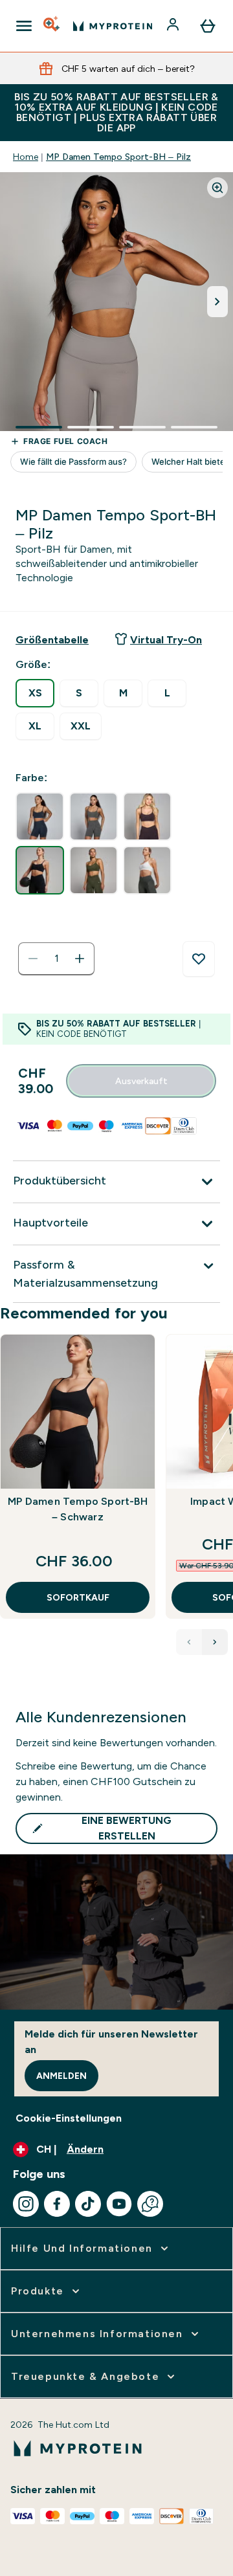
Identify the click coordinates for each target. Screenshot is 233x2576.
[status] (56, 959)
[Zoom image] (217, 188)
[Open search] (52, 26)
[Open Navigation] (24, 26)
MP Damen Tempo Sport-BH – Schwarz (78, 1509)
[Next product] (215, 1642)
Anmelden (61, 2076)
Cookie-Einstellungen (69, 2118)
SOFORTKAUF (78, 1597)
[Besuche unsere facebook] (57, 2204)
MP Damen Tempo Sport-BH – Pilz (118, 157)
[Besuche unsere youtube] (119, 2204)
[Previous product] (189, 1642)
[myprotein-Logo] (113, 26)
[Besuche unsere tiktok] (88, 2204)
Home (26, 157)
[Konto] (174, 26)
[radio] (35, 693)
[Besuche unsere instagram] (26, 2204)
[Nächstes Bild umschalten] (217, 302)
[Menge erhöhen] (80, 959)
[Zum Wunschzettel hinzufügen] (199, 959)
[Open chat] (150, 2204)
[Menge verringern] (33, 959)
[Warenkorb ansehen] (208, 26)
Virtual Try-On (166, 640)
